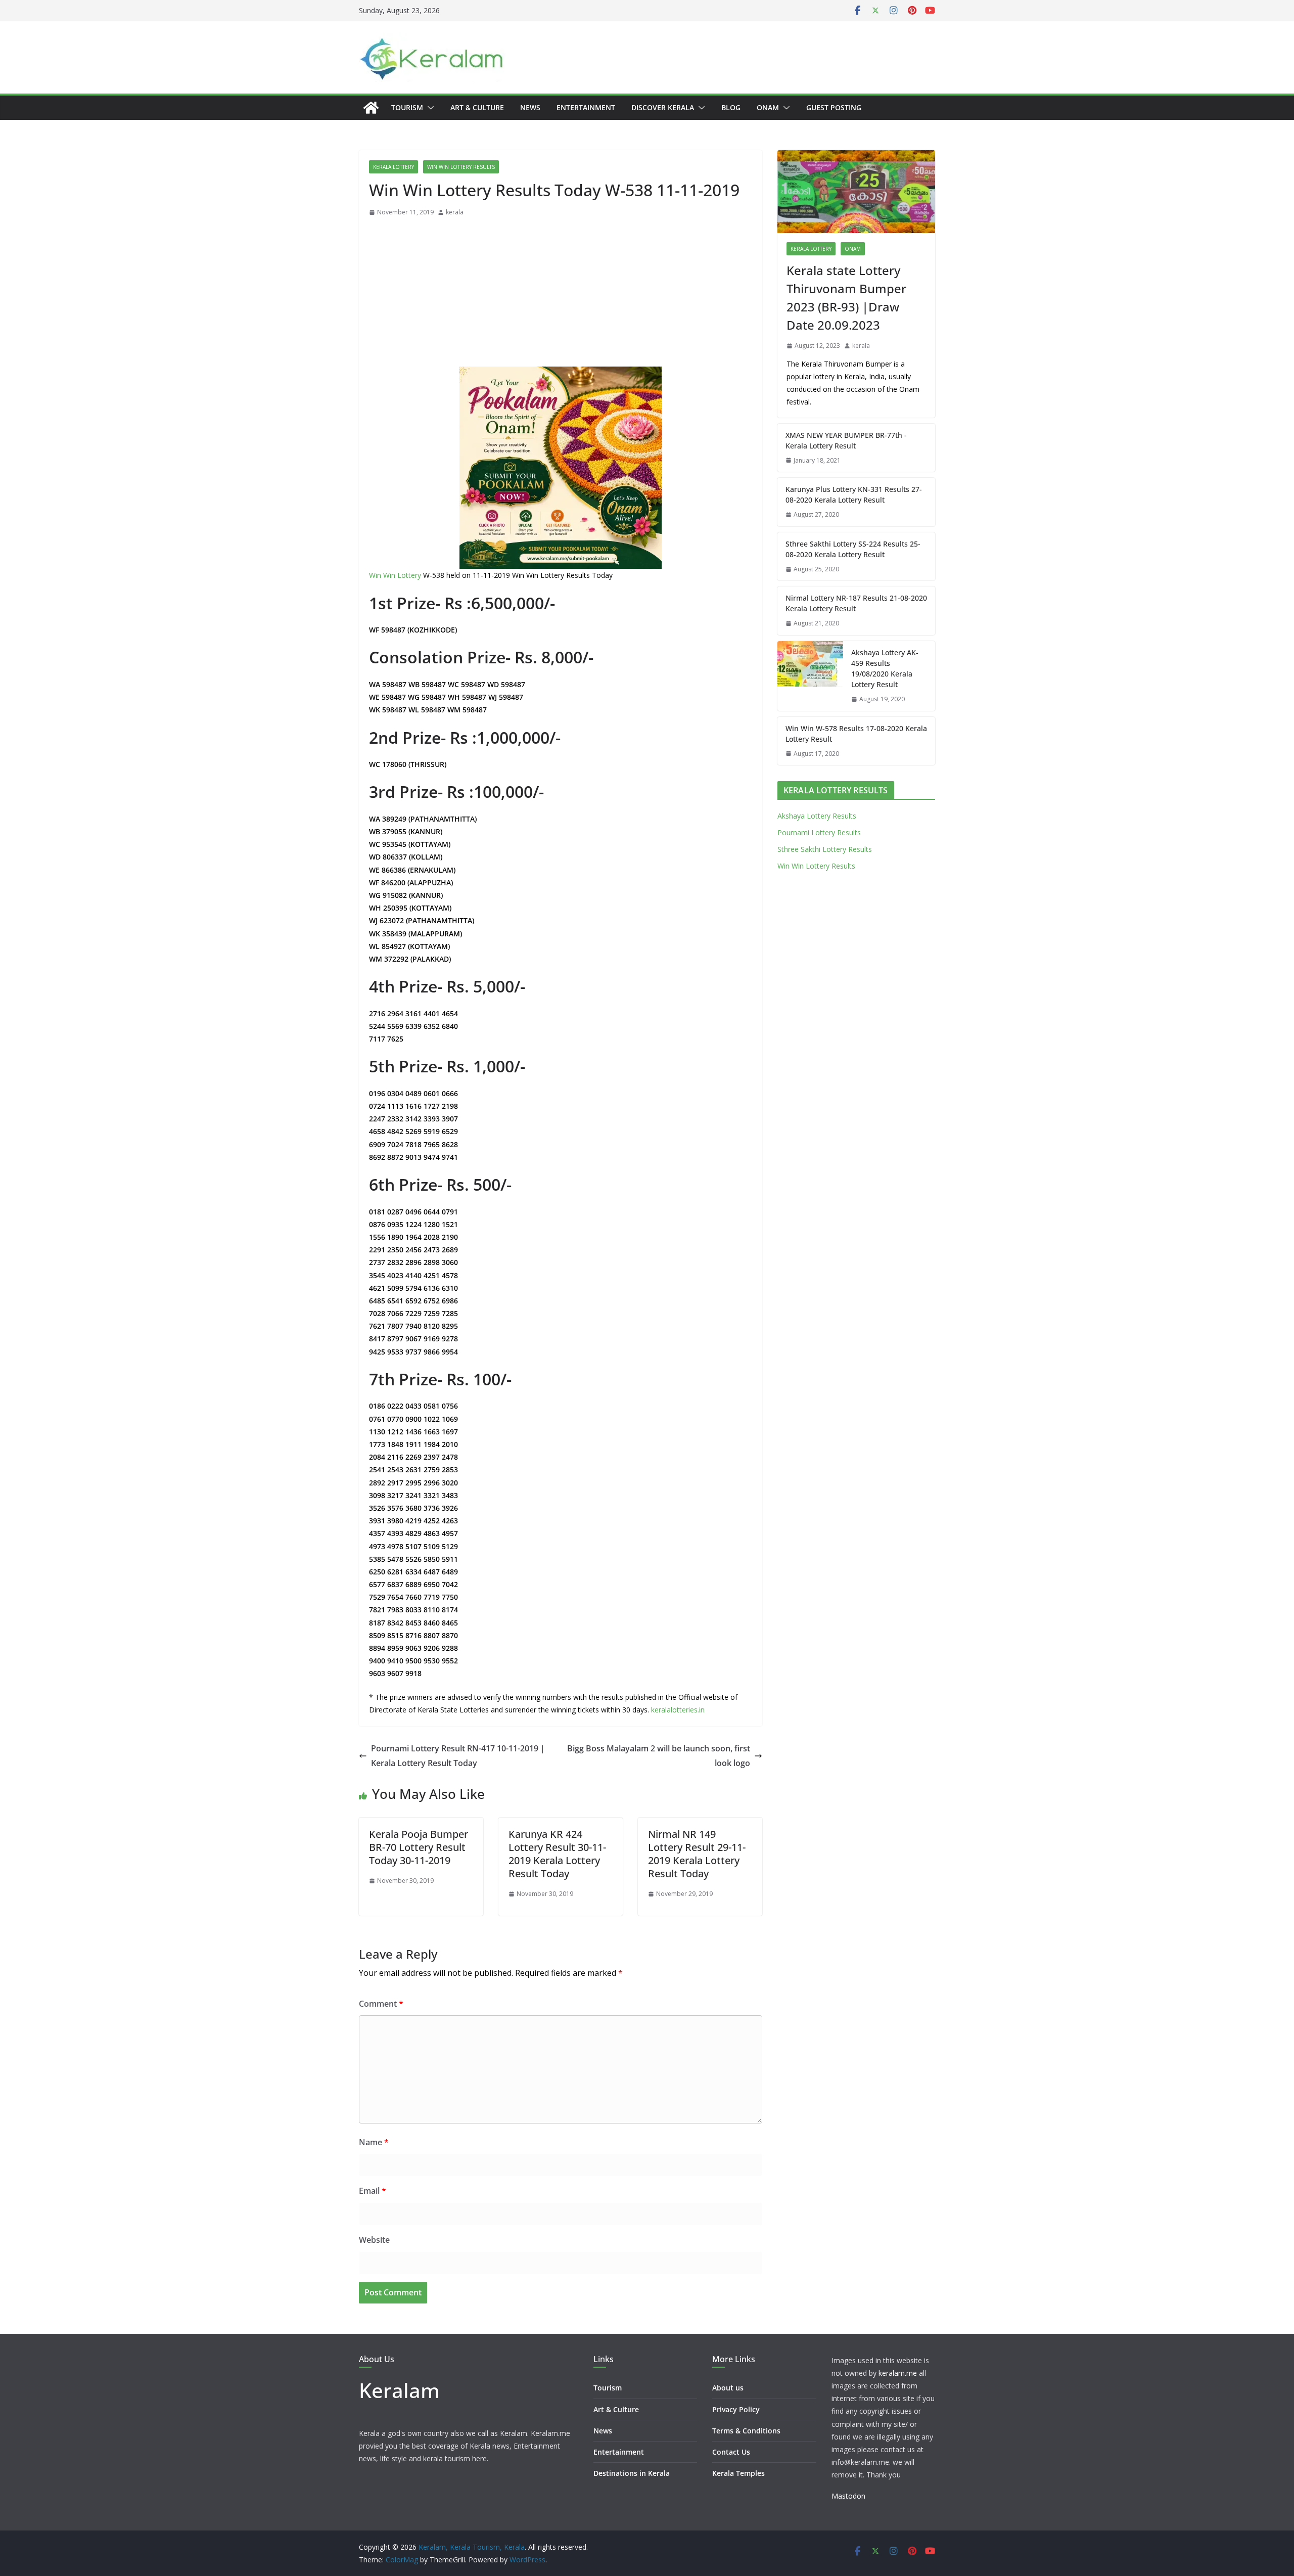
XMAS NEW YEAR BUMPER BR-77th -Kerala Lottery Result (846, 440)
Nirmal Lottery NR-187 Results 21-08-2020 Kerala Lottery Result (856, 603)
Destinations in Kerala (632, 2473)
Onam (768, 107)
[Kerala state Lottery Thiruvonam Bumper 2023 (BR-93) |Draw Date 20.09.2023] (856, 192)
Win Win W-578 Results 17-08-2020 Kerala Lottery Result (856, 734)
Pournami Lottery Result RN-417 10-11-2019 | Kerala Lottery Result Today (458, 1756)
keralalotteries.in (678, 1710)
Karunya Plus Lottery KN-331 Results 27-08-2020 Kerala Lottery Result (854, 494)
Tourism (407, 107)
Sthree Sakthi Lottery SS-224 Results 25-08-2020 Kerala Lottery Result (853, 549)
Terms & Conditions (746, 2431)
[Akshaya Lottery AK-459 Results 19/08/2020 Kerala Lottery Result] (810, 676)
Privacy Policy (736, 2409)
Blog (731, 107)
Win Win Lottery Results (461, 167)
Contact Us (731, 2452)
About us (728, 2388)
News (530, 107)
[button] (429, 108)
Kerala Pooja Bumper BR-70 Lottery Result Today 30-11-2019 (419, 1847)
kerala (455, 212)
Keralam (399, 2390)
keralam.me (898, 2373)
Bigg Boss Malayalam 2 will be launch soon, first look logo (659, 1756)
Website (374, 2240)
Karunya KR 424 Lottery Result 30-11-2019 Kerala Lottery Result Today (557, 1854)
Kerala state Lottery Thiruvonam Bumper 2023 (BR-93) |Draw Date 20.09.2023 (846, 298)
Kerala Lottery (394, 167)
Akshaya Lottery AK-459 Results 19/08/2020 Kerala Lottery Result (885, 668)
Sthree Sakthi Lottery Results (825, 849)
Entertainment (586, 107)
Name (374, 2142)
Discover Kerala (663, 107)
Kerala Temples (738, 2473)
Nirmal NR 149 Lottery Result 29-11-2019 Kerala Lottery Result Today (697, 1854)
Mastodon (848, 2496)
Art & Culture (477, 107)
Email (373, 2191)
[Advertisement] (561, 294)
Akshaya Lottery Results (817, 816)
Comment (381, 2004)
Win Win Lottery (395, 575)
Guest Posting (834, 107)
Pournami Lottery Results (819, 832)
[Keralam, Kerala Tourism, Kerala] (371, 108)
